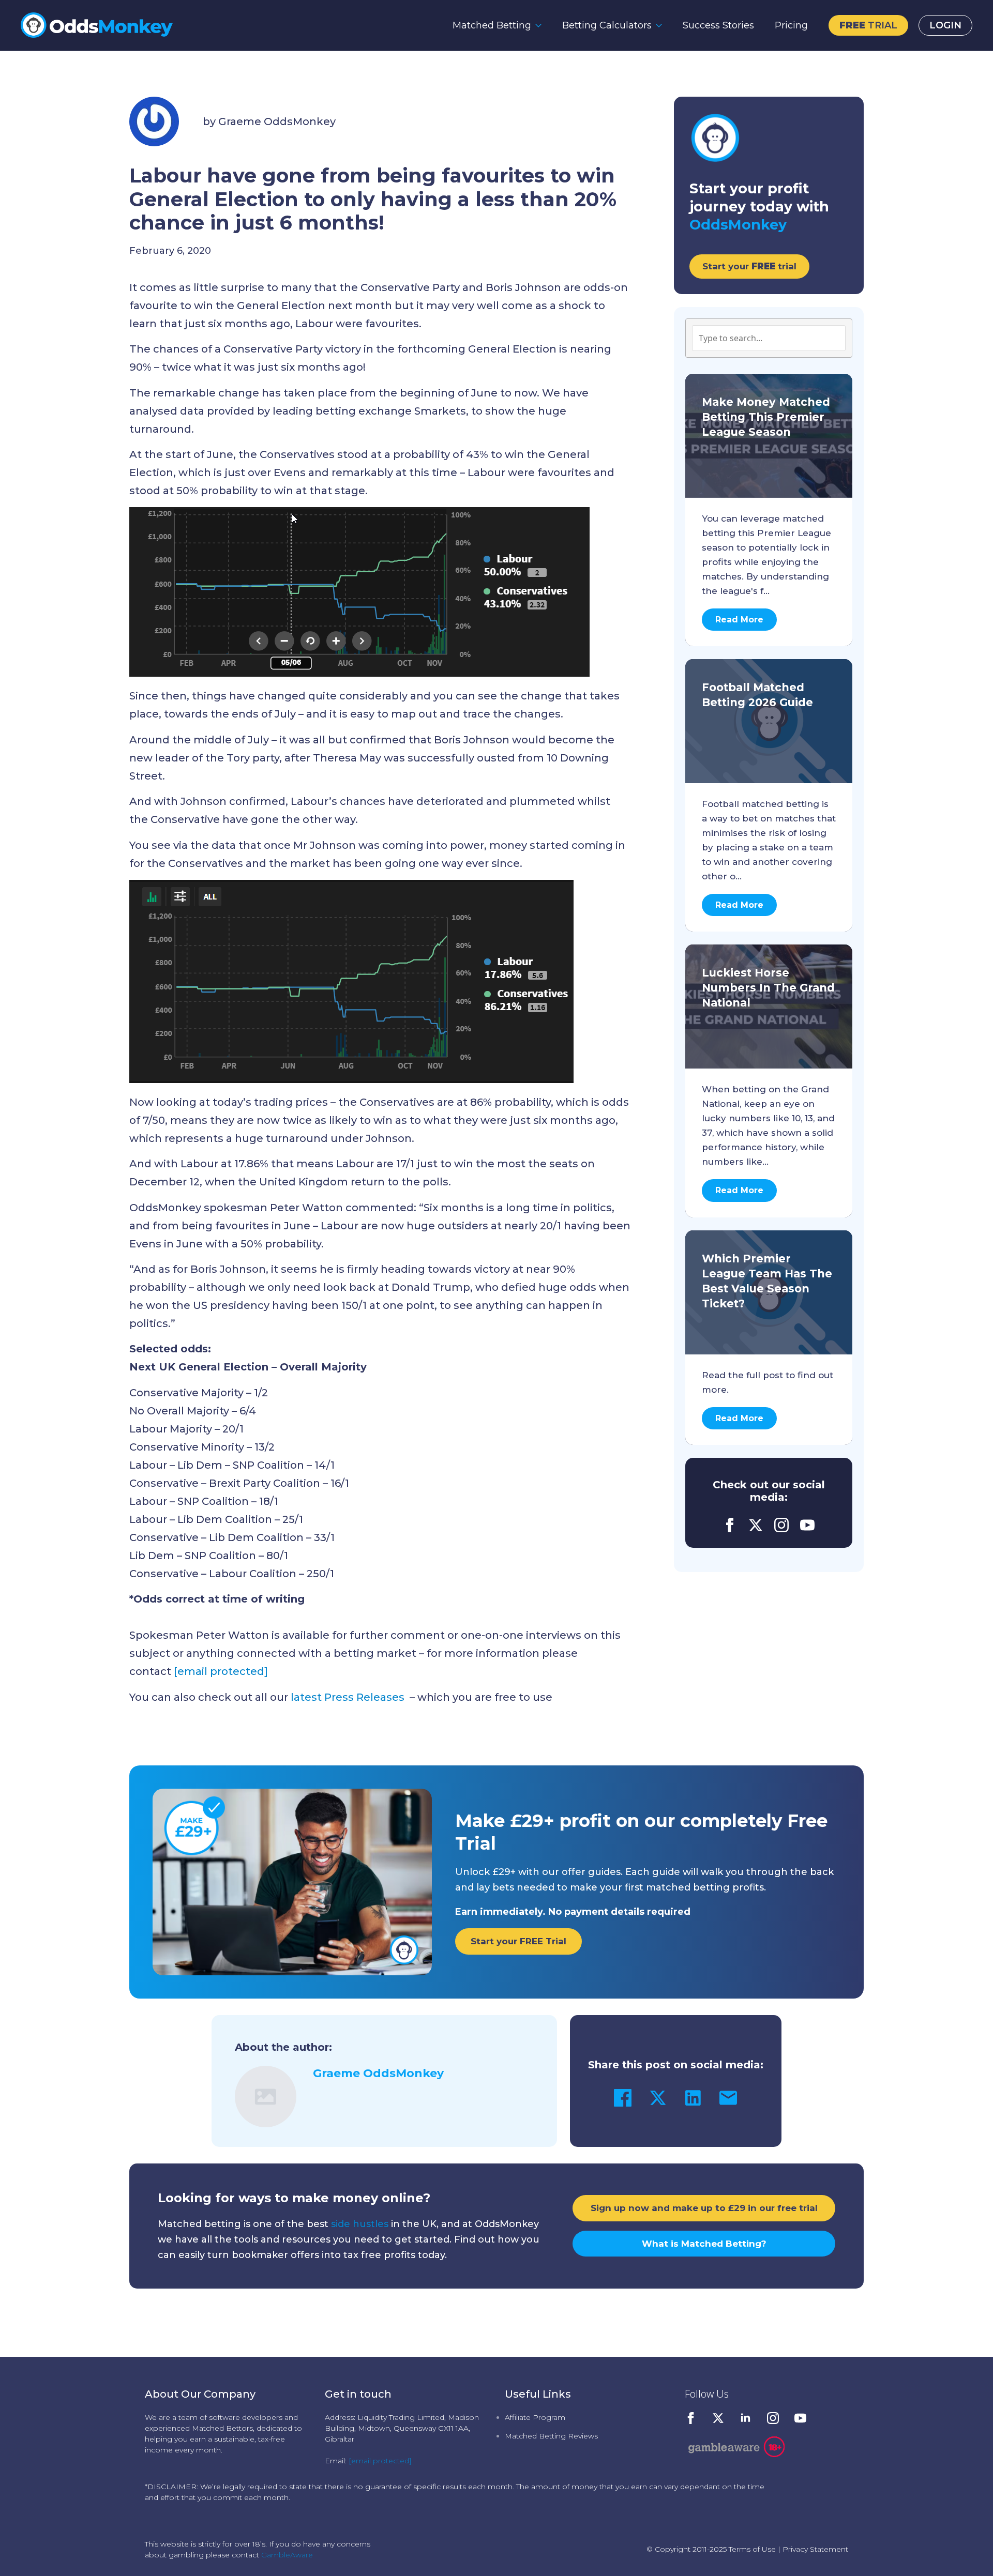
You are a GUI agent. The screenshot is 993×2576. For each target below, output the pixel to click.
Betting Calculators (607, 25)
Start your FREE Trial (518, 1941)
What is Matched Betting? (704, 2244)
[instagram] (781, 1525)
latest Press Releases (349, 1697)
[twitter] (756, 1525)
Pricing (791, 25)
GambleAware (287, 2555)
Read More (739, 620)
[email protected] (380, 2461)
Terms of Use (752, 2549)
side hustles (360, 2224)
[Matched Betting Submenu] (541, 25)
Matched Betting (492, 25)
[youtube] (807, 1525)
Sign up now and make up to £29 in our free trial (704, 2208)
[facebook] (730, 1525)
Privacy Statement (815, 2549)
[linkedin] (746, 2418)
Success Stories (718, 25)
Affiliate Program (535, 2417)
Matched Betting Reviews (551, 2436)
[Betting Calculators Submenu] (662, 25)
